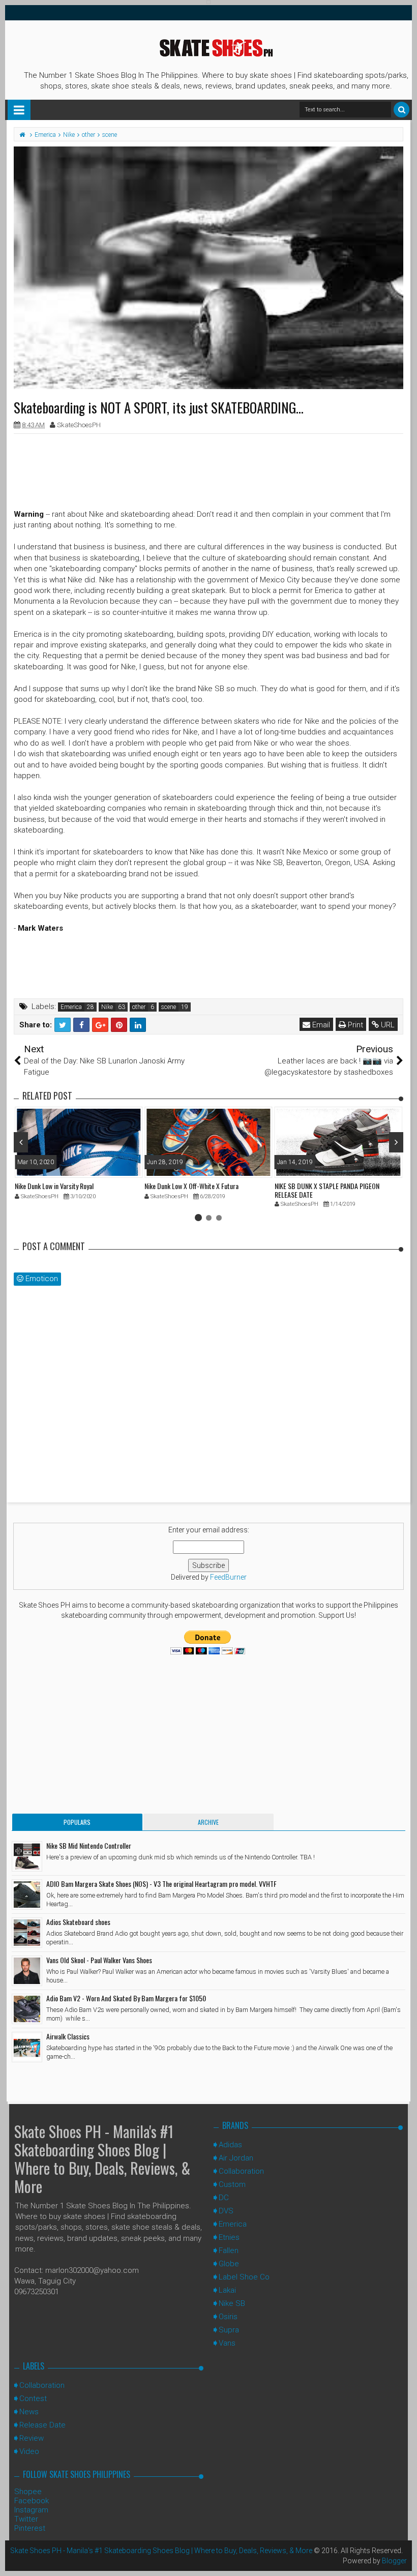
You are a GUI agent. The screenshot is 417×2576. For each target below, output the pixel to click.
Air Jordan (236, 2158)
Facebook (32, 2501)
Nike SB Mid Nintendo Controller (89, 1845)
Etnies (229, 2237)
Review (32, 2438)
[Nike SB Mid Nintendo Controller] (27, 1856)
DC (224, 2198)
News (29, 2412)
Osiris (228, 2317)
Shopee (28, 2492)
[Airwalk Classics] (27, 2047)
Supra (229, 2330)
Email (320, 1025)
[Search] (401, 110)
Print (354, 1025)
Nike (107, 1007)
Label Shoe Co (244, 2277)
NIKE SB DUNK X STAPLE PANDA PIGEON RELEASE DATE (327, 1190)
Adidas (230, 2145)
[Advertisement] (208, 464)
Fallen (229, 2251)
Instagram (31, 2510)
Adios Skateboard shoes (78, 1922)
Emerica (71, 1007)
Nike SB (232, 2303)
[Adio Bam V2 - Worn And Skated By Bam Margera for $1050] (27, 2009)
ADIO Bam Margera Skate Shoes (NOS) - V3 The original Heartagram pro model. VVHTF (161, 1884)
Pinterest (30, 2528)
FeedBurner (228, 1577)
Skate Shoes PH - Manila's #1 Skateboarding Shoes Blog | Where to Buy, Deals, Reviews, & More (102, 2159)
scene (169, 1007)
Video (29, 2451)
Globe (229, 2264)
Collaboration (241, 2171)
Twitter (26, 2519)
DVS (226, 2211)
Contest (33, 2399)
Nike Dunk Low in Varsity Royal (54, 1186)
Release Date (42, 2425)
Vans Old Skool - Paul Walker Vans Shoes (99, 1960)
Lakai (227, 2290)
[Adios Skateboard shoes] (27, 1933)
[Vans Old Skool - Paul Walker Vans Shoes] (27, 1971)
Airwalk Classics (68, 2036)
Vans (227, 2343)
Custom (232, 2184)
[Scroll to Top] (404, 2558)
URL (387, 1025)
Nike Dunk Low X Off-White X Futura (191, 1186)
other (139, 1007)
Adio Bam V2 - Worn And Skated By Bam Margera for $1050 (126, 1998)
